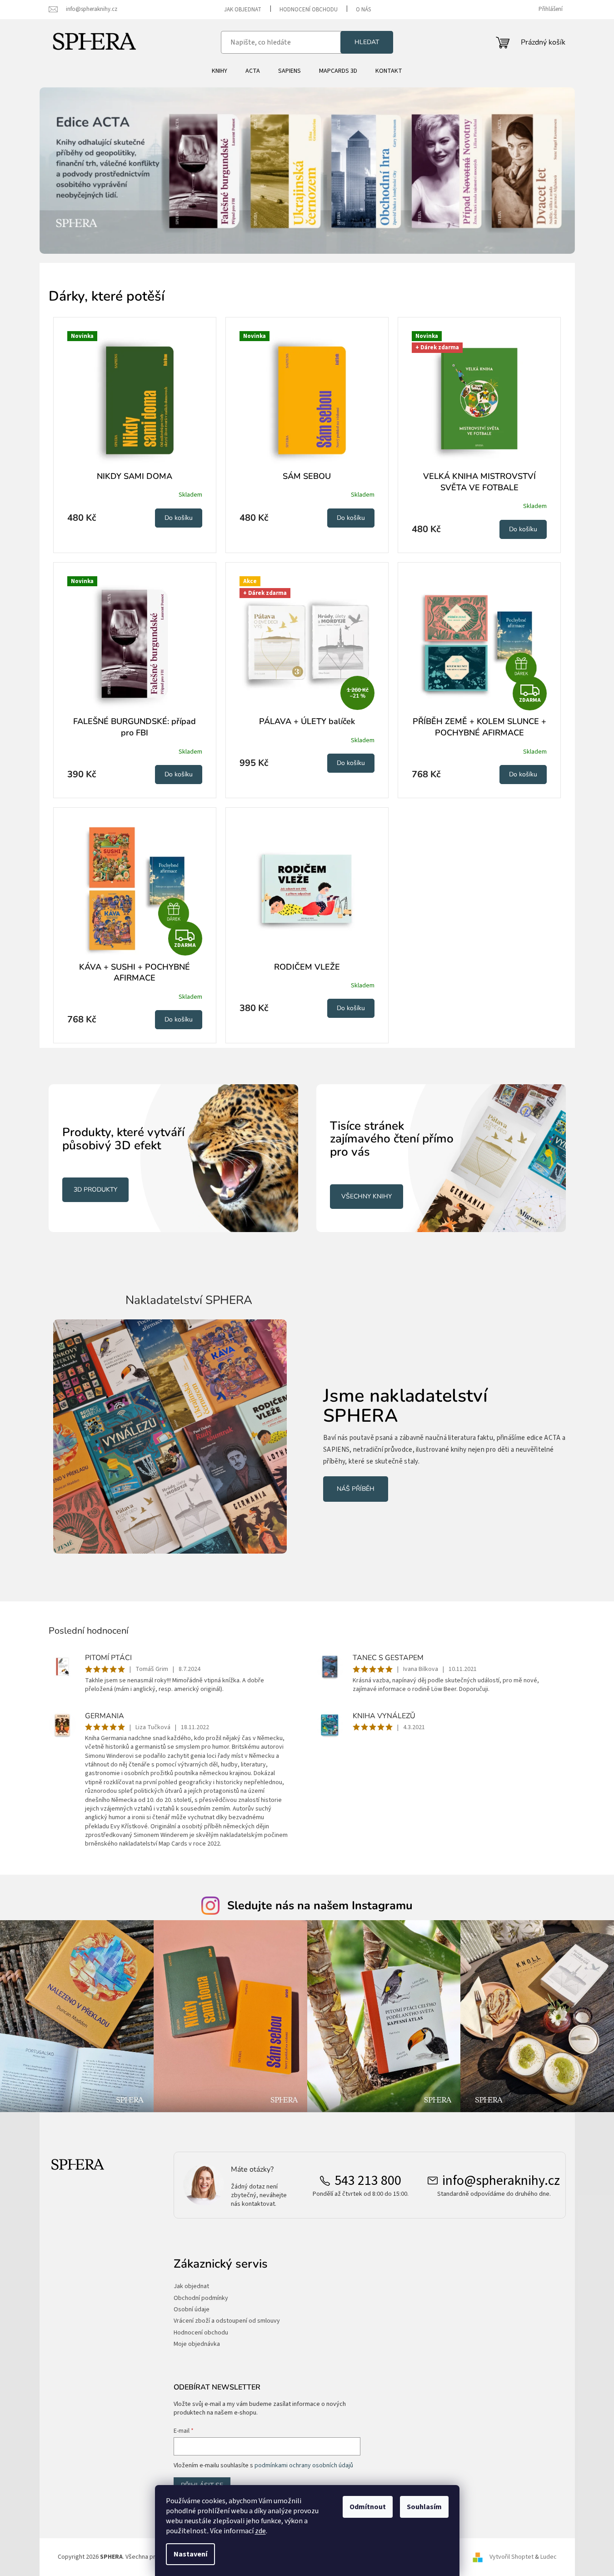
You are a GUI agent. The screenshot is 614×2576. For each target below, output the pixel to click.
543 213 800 (368, 2181)
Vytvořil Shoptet (512, 2557)
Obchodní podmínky (201, 2298)
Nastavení (190, 2554)
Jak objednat (243, 10)
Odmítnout (368, 2507)
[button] (80, 171)
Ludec (549, 2557)
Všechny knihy (367, 1196)
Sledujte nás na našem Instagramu (320, 1906)
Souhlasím (424, 2507)
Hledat (367, 42)
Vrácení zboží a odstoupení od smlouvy (227, 2321)
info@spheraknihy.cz (501, 2181)
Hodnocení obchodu (309, 10)
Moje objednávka (197, 2344)
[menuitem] (220, 71)
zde (260, 2531)
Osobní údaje (192, 2310)
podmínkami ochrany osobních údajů (304, 2465)
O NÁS (363, 10)
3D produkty (95, 1190)
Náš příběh (356, 1489)
